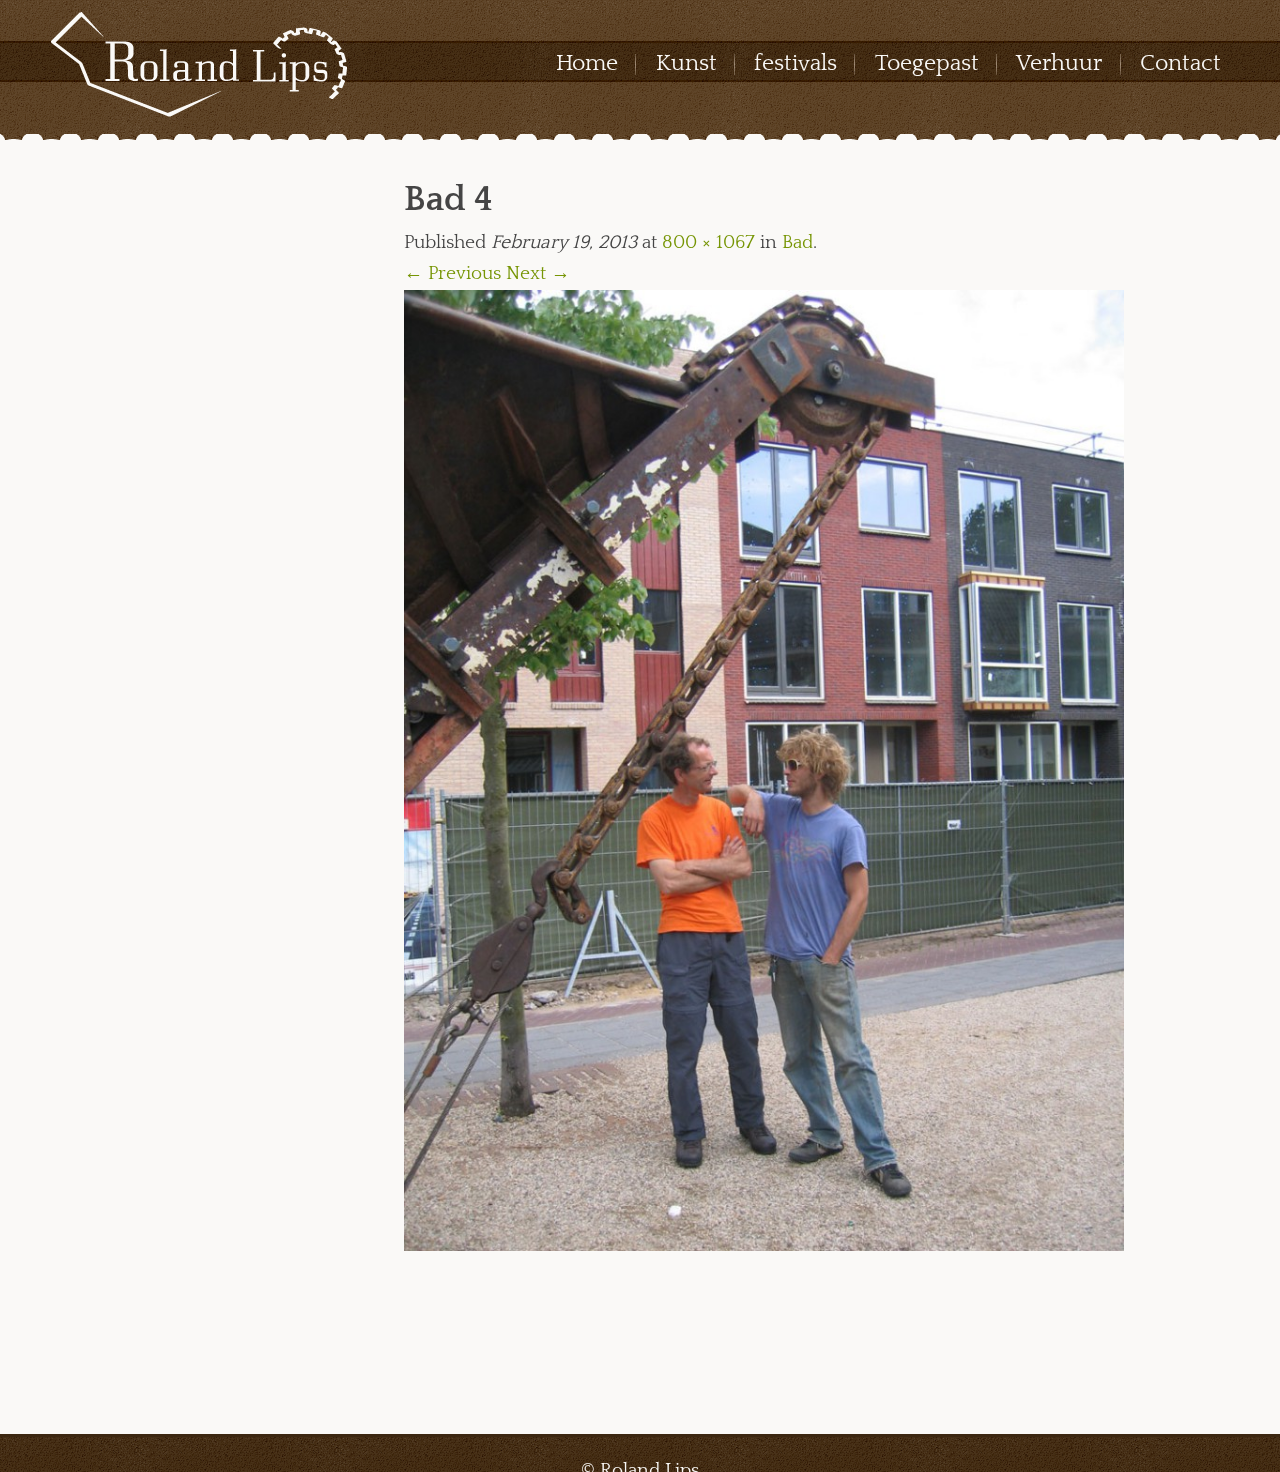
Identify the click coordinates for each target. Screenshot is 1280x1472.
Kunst (686, 63)
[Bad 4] (764, 769)
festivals (795, 63)
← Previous (452, 273)
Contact (1180, 63)
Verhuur (1059, 63)
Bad (797, 242)
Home (587, 63)
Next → (538, 273)
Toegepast (927, 63)
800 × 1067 (708, 242)
